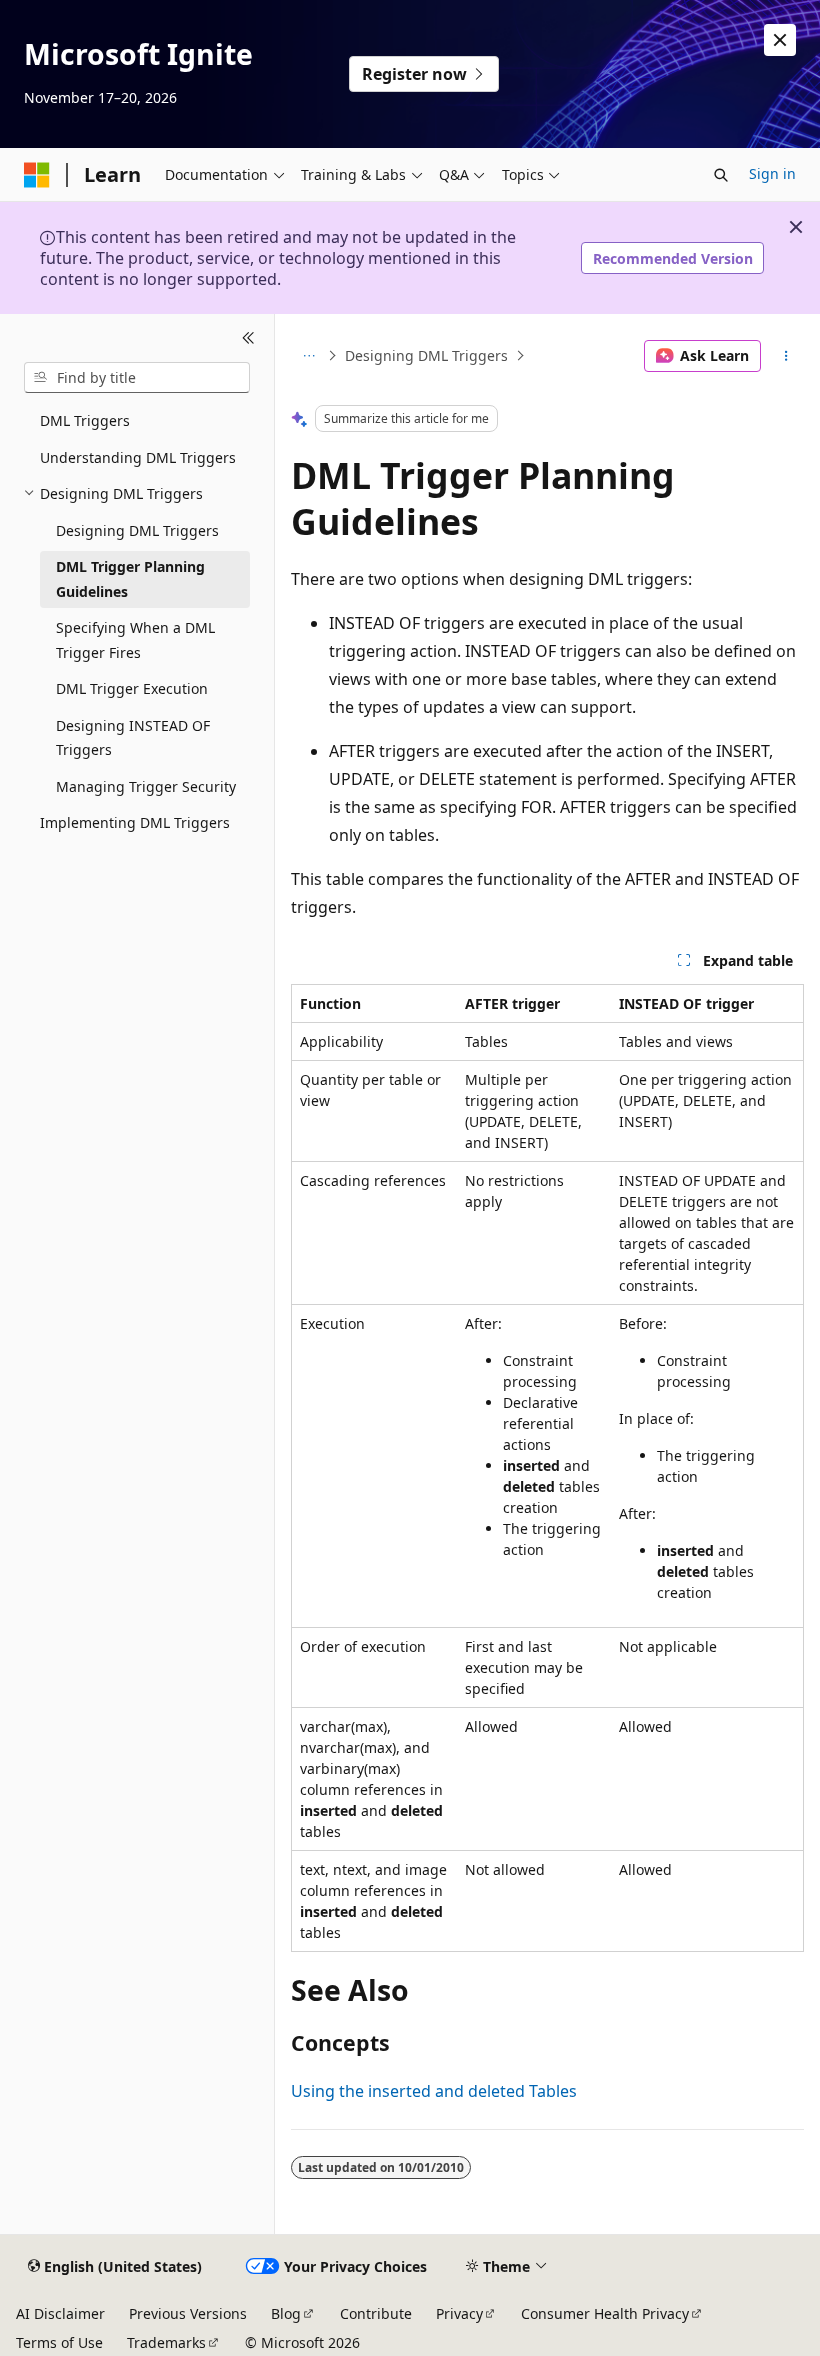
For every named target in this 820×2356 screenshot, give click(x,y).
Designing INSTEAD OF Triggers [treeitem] (133, 738)
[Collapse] (248, 338)
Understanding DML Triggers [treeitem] (138, 457)
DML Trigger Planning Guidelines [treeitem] (130, 579)
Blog (286, 2313)
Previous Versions (188, 2313)
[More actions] (786, 356)
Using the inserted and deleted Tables (434, 2091)
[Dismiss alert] (780, 40)
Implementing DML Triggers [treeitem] (135, 822)
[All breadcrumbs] (308, 356)
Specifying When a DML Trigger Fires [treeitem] (135, 640)
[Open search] (721, 175)
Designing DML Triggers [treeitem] (137, 530)
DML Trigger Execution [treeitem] (132, 688)
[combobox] (137, 378)
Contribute (376, 2313)
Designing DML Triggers (426, 355)
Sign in (772, 173)
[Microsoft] (37, 175)
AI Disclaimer (60, 2313)
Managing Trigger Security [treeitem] (146, 786)
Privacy (459, 2313)
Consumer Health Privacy (605, 2313)
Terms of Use (59, 2342)
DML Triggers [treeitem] (85, 420)
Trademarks (166, 2342)
